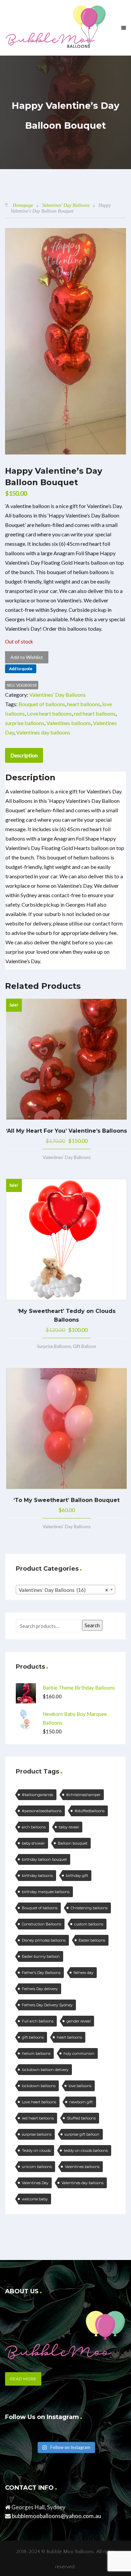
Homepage (23, 205)
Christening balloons (89, 1908)
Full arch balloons (38, 2021)
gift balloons (33, 2037)
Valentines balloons (69, 723)
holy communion (79, 2053)
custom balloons (89, 1924)
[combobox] (65, 1590)
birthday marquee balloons (46, 1892)
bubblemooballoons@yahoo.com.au (56, 2516)
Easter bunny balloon (41, 1956)
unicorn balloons (37, 2167)
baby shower (33, 1843)
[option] (65, 341)
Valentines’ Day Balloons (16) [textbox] (63, 1590)
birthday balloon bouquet (44, 1859)
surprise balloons (25, 723)
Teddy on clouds (36, 2150)
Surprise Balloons (54, 1346)
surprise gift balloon (82, 2134)
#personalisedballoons (42, 1811)
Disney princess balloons (44, 1940)
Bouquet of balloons (42, 704)
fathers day (83, 1973)
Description (24, 755)
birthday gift (77, 1876)
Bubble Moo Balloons (70, 2552)
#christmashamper (83, 1795)
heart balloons (84, 704)
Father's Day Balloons (41, 1973)
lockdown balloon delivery (45, 2070)
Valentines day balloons (43, 732)
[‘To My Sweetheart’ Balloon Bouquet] (67, 1428)
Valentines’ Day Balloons (66, 205)
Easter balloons (92, 1940)
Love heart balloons (49, 713)
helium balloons (36, 2053)
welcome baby (35, 2199)
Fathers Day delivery (40, 1989)
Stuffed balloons (81, 2118)
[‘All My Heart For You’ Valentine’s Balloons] (67, 1059)
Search (92, 1625)
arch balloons (34, 1827)
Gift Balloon (84, 1346)
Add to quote (21, 669)
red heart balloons (95, 713)
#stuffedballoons (90, 1811)
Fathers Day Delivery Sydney (47, 2005)
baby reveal (69, 1827)
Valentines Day (35, 2183)
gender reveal (79, 2021)
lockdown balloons (39, 2086)
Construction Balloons (41, 1924)
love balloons (80, 2086)
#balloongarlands (37, 1795)
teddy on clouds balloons (86, 2150)
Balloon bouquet (73, 1843)
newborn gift (81, 2102)
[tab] (24, 755)
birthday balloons (37, 1876)
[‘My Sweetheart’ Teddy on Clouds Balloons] (67, 1239)
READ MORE (23, 2379)
